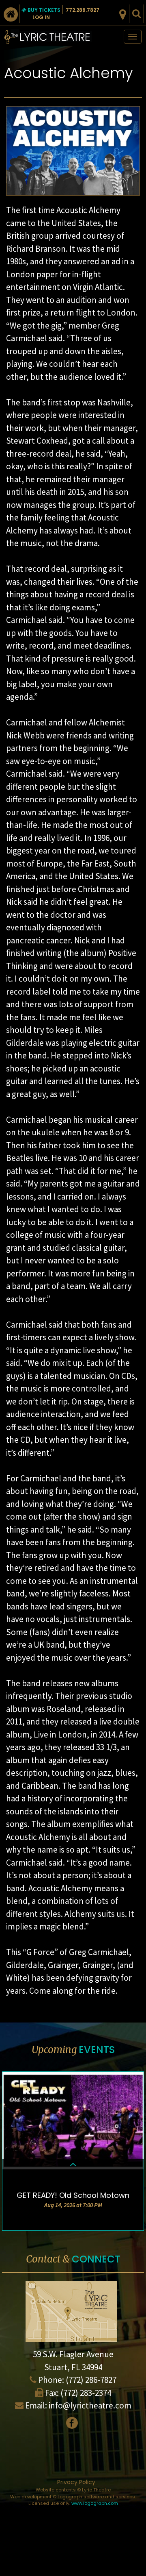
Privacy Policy (76, 2482)
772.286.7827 (83, 10)
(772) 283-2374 (86, 2393)
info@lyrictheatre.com (90, 2405)
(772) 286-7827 (91, 2380)
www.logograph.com (95, 2503)
